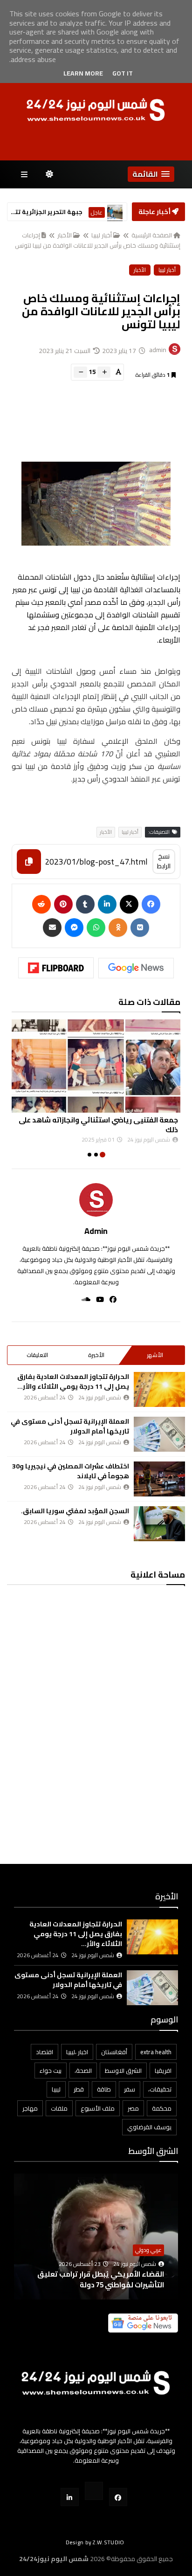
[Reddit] (41, 904)
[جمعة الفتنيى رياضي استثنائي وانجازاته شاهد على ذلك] (96, 1066)
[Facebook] (151, 904)
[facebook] (110, 1299)
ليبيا (56, 2089)
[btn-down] (80, 372)
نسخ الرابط (164, 861)
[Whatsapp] (96, 928)
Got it (123, 73)
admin (96, 1231)
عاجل (97, 212)
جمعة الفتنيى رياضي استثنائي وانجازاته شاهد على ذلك (98, 1125)
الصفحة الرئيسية (152, 235)
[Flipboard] (56, 968)
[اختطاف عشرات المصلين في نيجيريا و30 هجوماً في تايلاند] (159, 1479)
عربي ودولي (148, 2250)
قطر (79, 2089)
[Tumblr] (85, 904)
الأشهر (155, 1355)
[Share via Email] (52, 928)
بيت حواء (51, 2070)
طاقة (104, 2089)
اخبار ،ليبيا (77, 2052)
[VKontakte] (140, 928)
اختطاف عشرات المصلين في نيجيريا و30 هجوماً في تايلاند (71, 1471)
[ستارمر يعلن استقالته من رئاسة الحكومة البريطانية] (115, 212)
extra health (156, 2052)
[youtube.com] (94, 2491)
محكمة (162, 2108)
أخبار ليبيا (102, 235)
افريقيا (163, 2070)
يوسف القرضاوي (149, 2127)
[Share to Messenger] (74, 928)
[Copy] (29, 862)
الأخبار (65, 235)
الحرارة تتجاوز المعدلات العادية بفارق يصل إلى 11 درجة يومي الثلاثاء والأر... (73, 1381)
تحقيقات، (160, 2089)
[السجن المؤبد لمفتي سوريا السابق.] (159, 1524)
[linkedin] (107, 904)
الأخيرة (96, 1355)
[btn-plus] (104, 372)
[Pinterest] (63, 904)
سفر (130, 2089)
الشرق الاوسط (123, 2070)
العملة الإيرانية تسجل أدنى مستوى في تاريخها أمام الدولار (70, 1426)
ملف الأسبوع (98, 2108)
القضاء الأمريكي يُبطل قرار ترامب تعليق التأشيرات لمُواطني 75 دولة (101, 2279)
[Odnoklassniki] (118, 928)
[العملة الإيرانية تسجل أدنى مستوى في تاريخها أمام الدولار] (159, 1434)
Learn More (83, 73)
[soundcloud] (83, 1299)
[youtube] (97, 1299)
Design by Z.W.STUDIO (95, 2542)
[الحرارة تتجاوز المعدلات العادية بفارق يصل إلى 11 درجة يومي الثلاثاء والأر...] (159, 1389)
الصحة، (83, 2070)
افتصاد (45, 2052)
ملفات (59, 2108)
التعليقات (37, 1355)
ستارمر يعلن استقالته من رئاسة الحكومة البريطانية (46, 212)
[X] (129, 904)
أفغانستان (114, 2052)
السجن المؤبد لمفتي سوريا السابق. (75, 1511)
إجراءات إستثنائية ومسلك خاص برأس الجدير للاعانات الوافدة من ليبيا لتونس (98, 240)
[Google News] (136, 968)
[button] (151, 174)
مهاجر (30, 2108)
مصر (133, 2108)
